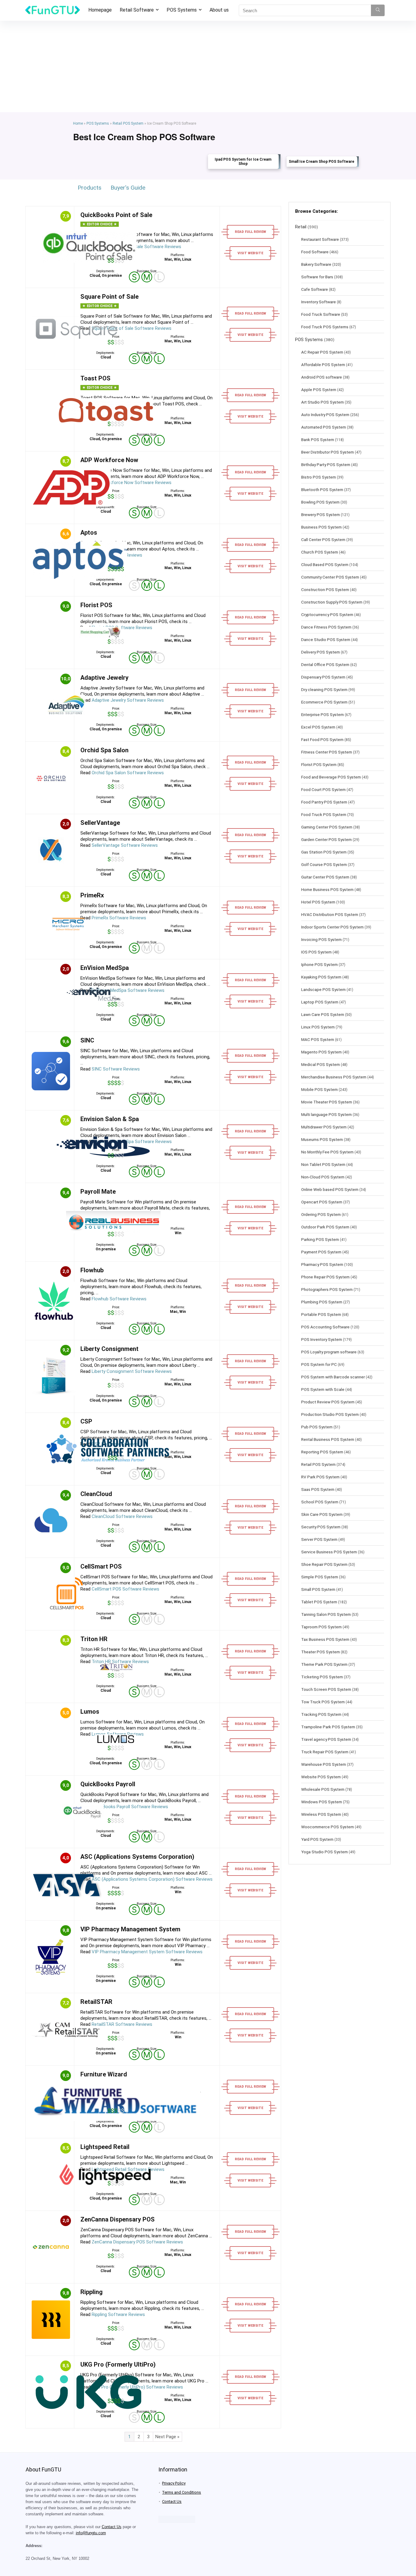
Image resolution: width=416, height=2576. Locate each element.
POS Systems (182, 10)
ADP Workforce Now (109, 460)
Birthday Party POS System (326, 465)
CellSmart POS (101, 1566)
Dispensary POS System (323, 677)
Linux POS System (318, 1027)
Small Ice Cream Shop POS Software (321, 162)
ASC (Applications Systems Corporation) (137, 1857)
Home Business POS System (327, 889)
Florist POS (96, 605)
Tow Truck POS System (323, 1702)
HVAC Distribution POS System (330, 914)
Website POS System (321, 1777)
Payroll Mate (98, 1192)
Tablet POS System (319, 1602)
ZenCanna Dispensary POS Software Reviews (137, 2242)
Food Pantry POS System (324, 802)
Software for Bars (317, 277)
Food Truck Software (321, 314)
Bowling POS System (320, 502)
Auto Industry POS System (325, 415)
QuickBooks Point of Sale (116, 215)
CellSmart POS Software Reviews (125, 1589)
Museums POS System (322, 1139)
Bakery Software (316, 264)
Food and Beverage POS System (331, 777)
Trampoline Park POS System (328, 1727)
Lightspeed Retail (105, 2147)
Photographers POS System (327, 1289)
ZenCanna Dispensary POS (118, 2219)
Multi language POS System (326, 1114)
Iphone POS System (319, 964)
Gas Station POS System (324, 852)
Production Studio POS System (330, 1414)
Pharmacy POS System (322, 1264)
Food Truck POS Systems (325, 327)
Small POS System (318, 1589)
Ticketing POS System (322, 1677)
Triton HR (94, 1639)
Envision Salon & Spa (110, 1119)
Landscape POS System (323, 989)
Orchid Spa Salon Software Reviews (128, 773)
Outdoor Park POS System (325, 1227)
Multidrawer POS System (324, 1127)
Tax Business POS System (325, 1639)
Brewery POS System (321, 515)
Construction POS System (325, 590)
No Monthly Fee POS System (327, 1152)
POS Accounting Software (325, 1327)
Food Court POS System (323, 789)
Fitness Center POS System (327, 752)
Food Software (315, 252)
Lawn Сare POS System (323, 1014)
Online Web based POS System (330, 1189)
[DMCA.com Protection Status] (177, 2518)
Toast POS (95, 378)
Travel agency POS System (326, 1739)
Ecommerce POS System (324, 702)
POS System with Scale (323, 1389)
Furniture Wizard (104, 2074)
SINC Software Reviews (116, 1069)
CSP (86, 1421)
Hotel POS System (318, 902)
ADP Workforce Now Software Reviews (132, 483)
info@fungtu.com (91, 2533)
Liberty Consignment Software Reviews (132, 1371)
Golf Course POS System (324, 864)
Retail (301, 227)
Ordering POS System (321, 1214)
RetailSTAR (96, 2002)
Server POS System (319, 1539)
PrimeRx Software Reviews (119, 918)
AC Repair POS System (322, 352)
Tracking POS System (321, 1714)
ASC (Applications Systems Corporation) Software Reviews (152, 1879)
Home (78, 123)
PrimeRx (92, 895)
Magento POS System (321, 1052)
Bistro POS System (319, 477)
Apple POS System (319, 390)
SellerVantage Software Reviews (125, 845)
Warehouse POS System (324, 1764)
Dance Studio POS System (326, 640)
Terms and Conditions (182, 2492)
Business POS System (321, 527)
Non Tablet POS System (323, 1164)
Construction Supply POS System (332, 602)
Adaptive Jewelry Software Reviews (128, 700)
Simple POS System (320, 1577)
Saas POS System (318, 1489)
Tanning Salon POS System (326, 1614)
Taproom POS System (321, 1627)
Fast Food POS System (322, 739)
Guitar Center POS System (325, 877)
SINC (87, 1040)
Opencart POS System (322, 1202)
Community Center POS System (330, 577)
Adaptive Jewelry (104, 678)
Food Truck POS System (324, 814)
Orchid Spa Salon (104, 750)
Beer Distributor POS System (328, 452)
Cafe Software (315, 289)
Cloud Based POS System (325, 565)
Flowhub (92, 1270)
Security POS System (321, 1527)
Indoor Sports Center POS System (332, 927)
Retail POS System (128, 123)
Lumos (90, 1712)
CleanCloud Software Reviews (122, 1516)
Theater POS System (321, 1652)
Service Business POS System (329, 1552)
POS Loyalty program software (329, 1352)
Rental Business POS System (328, 1439)
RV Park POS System (320, 1477)
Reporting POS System (322, 1452)
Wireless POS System (321, 1814)
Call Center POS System (323, 540)
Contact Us (112, 2527)
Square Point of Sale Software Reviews (132, 328)
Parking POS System (320, 1239)
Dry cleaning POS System (324, 689)
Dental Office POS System (325, 664)
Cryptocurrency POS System (327, 615)
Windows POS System (322, 1802)
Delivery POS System (321, 652)
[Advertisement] (208, 66)
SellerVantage (100, 823)
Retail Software (137, 10)
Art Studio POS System (323, 402)
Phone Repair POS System (325, 1277)
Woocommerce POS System (328, 1827)
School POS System (320, 1502)
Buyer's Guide (128, 188)
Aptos (89, 533)
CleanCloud (96, 1494)
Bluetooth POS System (322, 490)
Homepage (100, 10)
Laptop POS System (320, 1002)
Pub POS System (317, 1427)
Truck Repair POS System (325, 1752)
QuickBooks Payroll (108, 1784)
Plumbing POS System (322, 1302)
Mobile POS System (319, 1089)
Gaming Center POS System (327, 827)
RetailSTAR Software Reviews (122, 2024)
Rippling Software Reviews (118, 2314)
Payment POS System (321, 1252)
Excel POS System (318, 727)
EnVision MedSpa (105, 968)
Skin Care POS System (322, 1514)
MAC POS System (318, 1039)
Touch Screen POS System (326, 1689)
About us (219, 10)
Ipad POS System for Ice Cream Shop (243, 162)
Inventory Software (319, 302)
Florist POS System (319, 764)
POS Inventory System (322, 1339)
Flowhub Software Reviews (119, 1299)
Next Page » (167, 2437)
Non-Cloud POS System (323, 1177)
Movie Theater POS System (327, 1102)
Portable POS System (321, 1314)
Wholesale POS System (323, 1789)
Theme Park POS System (324, 1664)
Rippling (92, 2292)
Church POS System (320, 552)
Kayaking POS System (321, 977)
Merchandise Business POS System (334, 1077)
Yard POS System (317, 1839)
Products (90, 188)
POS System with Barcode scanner (333, 1377)
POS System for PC (319, 1364)
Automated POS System (324, 427)
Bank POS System (318, 440)
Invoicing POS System (321, 939)
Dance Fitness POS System (326, 627)
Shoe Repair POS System (324, 1564)
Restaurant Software (320, 239)
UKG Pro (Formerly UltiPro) (118, 2364)
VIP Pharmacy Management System (130, 1929)
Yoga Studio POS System (324, 1852)
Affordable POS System (323, 365)
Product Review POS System (328, 1402)
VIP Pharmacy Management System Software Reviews (147, 1952)
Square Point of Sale (109, 297)
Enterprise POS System (323, 714)
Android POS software (322, 377)
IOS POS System (316, 952)
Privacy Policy (174, 2483)
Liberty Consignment (109, 1349)
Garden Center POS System (326, 839)
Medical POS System (321, 1064)
